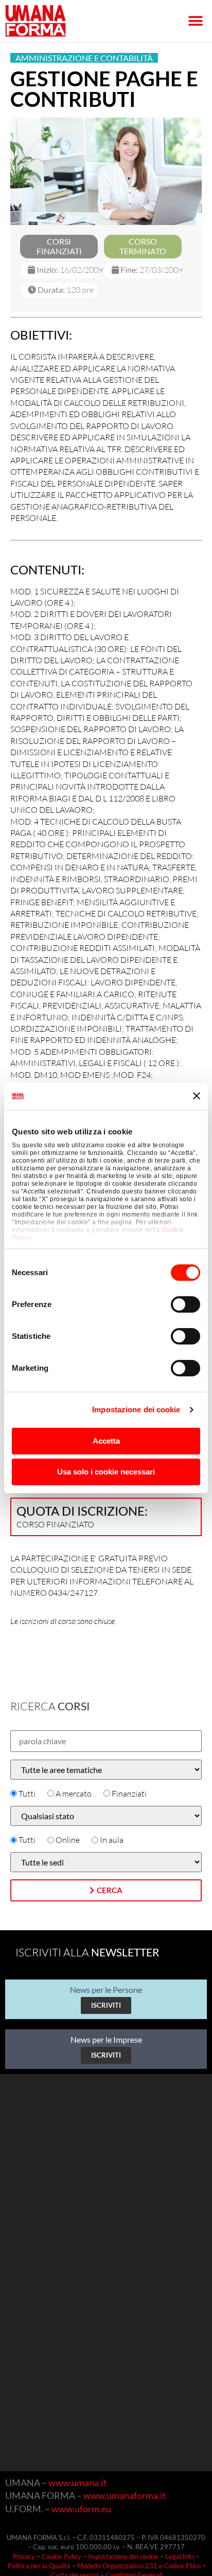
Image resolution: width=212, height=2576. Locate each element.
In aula (112, 1840)
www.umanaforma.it (125, 2495)
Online (68, 1840)
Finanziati (129, 1794)
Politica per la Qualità (39, 2566)
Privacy (24, 2556)
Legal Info (180, 2556)
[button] (195, 21)
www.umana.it (78, 2482)
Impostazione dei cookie (136, 1410)
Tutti (27, 1794)
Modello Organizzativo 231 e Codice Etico (139, 2566)
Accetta (106, 1441)
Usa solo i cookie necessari (106, 1472)
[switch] (185, 1304)
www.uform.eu (81, 2509)
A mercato (74, 1794)
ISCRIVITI (106, 2005)
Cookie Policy (61, 2556)
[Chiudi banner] (197, 1096)
